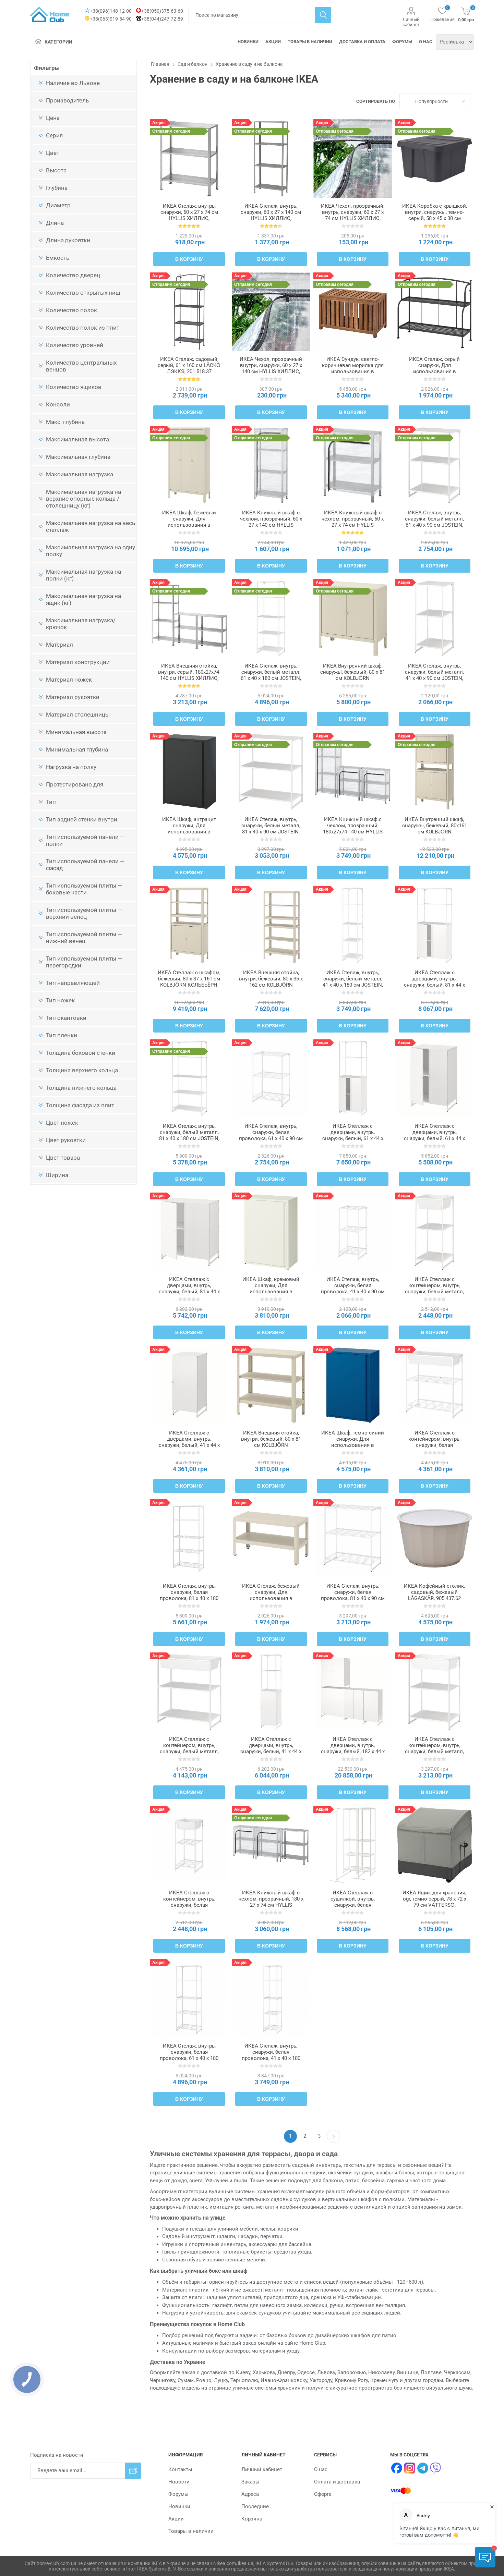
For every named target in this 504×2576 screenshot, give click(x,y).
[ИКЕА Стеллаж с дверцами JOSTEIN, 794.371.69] (189, 1232)
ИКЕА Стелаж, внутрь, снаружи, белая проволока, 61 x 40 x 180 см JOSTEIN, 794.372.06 (189, 2055)
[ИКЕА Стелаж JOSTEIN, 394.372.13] (189, 1539)
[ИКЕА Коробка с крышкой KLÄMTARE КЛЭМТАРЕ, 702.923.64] (435, 158)
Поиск (323, 15)
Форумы (402, 42)
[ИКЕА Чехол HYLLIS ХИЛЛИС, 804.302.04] (271, 312)
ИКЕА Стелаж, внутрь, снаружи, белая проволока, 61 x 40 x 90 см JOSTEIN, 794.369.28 (271, 1135)
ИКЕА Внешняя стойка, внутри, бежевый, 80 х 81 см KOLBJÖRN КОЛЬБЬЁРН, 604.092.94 (271, 1442)
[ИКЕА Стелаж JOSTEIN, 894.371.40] (271, 772)
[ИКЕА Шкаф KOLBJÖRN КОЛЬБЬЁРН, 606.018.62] (189, 465)
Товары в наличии (310, 42)
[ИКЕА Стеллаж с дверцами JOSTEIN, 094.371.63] (189, 1385)
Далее (334, 2136)
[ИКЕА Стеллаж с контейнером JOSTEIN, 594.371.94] (189, 1692)
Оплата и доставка (337, 2482)
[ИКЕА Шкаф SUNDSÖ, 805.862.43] (353, 1385)
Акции (273, 42)
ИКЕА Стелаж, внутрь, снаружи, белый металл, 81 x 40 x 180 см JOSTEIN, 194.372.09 (189, 1135)
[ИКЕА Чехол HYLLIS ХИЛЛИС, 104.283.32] (353, 158)
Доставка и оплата (362, 42)
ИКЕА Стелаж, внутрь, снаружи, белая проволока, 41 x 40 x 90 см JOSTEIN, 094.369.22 (353, 1289)
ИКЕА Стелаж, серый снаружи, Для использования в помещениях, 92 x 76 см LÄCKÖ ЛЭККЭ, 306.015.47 (435, 371)
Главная (160, 64)
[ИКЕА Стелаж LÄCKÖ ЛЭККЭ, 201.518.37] (189, 312)
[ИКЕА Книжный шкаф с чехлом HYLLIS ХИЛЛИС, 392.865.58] (271, 1845)
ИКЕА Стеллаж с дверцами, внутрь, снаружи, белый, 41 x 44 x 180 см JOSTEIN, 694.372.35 (271, 1751)
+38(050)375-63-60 (162, 11)
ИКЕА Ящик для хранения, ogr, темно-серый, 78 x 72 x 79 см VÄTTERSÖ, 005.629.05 (434, 1902)
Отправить (133, 2471)
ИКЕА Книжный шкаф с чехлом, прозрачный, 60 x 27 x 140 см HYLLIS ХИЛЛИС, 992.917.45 (271, 522)
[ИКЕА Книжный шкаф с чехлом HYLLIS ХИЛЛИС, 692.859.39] (353, 465)
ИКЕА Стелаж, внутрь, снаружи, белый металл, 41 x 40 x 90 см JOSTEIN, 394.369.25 (434, 675)
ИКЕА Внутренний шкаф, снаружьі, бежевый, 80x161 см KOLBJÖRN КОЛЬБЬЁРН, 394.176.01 (435, 829)
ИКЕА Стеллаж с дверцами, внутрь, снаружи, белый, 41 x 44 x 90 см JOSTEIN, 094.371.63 (189, 1442)
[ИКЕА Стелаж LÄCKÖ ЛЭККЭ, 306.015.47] (435, 312)
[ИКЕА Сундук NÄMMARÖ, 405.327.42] (353, 312)
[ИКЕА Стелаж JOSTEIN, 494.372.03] (271, 618)
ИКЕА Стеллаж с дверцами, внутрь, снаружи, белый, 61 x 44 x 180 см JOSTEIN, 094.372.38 (353, 1138)
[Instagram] (410, 2468)
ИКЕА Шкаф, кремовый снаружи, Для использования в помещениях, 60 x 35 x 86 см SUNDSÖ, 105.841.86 (271, 1292)
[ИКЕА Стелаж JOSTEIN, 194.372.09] (189, 1079)
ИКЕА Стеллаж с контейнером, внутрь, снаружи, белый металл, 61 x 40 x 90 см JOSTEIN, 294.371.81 (434, 1751)
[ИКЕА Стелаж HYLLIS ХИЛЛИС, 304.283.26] (189, 158)
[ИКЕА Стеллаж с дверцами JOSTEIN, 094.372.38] (353, 1079)
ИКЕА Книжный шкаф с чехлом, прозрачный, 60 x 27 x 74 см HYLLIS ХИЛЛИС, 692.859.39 (353, 522)
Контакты (180, 2469)
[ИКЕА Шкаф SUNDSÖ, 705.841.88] (189, 772)
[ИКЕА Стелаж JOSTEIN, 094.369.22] (353, 1232)
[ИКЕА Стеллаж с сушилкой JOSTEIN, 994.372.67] (353, 1845)
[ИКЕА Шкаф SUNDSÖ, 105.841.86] (271, 1232)
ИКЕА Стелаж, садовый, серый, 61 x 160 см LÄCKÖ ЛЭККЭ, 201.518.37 (189, 365)
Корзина (252, 2519)
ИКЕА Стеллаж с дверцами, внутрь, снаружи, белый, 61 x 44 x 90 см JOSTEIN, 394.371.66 (434, 1135)
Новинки (248, 42)
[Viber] (436, 2468)
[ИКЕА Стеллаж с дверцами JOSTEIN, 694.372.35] (271, 1692)
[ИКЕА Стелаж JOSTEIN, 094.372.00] (353, 925)
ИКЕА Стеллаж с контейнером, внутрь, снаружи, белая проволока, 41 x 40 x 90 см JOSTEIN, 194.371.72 (189, 1905)
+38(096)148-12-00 (111, 11)
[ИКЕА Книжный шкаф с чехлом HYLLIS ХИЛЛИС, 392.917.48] (353, 772)
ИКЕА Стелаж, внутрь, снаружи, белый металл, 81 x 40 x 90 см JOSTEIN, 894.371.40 (271, 829)
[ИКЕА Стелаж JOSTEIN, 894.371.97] (271, 1998)
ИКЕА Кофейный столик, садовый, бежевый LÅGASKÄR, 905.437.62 (434, 1592)
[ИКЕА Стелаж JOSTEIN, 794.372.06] (189, 1998)
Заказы (250, 2482)
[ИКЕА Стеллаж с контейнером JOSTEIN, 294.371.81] (435, 1692)
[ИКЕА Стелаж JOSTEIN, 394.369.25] (435, 618)
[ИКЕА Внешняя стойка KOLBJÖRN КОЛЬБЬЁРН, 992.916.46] (271, 925)
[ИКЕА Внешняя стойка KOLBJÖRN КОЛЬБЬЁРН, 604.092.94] (271, 1385)
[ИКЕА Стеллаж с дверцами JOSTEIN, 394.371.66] (435, 1079)
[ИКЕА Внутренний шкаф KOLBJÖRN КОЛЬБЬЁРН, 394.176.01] (435, 772)
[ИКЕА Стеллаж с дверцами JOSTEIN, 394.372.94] (353, 1692)
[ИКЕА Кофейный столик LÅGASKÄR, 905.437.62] (435, 1539)
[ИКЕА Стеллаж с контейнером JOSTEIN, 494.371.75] (435, 1232)
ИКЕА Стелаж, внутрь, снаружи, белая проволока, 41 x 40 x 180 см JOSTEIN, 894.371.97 (271, 2055)
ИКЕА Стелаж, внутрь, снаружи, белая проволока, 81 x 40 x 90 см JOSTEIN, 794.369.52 (353, 1595)
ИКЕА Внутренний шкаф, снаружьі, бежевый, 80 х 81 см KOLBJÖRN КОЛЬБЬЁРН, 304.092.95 (353, 675)
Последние (255, 2506)
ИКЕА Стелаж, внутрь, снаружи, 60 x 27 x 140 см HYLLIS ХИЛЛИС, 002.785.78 (271, 215)
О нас (426, 42)
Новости (179, 2482)
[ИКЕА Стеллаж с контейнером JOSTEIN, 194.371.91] (435, 1385)
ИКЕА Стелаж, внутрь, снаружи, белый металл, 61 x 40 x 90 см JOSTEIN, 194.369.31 (434, 522)
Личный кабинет (411, 22)
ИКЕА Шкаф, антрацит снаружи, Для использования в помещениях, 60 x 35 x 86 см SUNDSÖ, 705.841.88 (189, 832)
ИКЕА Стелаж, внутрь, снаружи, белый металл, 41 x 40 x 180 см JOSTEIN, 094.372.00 (353, 982)
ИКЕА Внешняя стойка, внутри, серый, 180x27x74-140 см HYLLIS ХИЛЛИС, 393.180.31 (189, 675)
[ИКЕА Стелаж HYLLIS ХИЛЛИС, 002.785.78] (271, 158)
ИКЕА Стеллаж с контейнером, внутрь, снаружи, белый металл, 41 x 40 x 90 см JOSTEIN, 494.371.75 (434, 1292)
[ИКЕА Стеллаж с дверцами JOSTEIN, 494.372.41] (435, 925)
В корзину (189, 259)
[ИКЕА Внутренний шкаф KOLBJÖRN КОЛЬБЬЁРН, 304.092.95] (353, 618)
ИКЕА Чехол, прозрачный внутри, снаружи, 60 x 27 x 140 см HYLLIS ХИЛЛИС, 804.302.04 (271, 368)
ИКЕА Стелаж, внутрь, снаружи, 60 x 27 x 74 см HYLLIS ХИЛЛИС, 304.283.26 (189, 215)
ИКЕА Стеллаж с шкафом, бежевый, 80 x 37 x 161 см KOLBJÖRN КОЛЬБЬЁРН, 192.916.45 (189, 982)
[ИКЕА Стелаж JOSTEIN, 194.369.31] (435, 465)
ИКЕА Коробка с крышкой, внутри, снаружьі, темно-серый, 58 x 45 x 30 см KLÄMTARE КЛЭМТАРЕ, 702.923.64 (435, 218)
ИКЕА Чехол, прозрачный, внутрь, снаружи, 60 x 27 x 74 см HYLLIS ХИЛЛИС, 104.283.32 (353, 215)
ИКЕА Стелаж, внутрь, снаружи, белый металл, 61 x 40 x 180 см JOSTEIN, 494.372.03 (271, 675)
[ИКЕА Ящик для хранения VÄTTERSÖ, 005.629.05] (435, 1845)
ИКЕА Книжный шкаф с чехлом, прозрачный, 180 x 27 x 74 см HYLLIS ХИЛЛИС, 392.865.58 (271, 1902)
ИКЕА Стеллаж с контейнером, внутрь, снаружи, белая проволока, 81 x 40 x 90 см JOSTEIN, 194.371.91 (434, 1445)
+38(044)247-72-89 (162, 19)
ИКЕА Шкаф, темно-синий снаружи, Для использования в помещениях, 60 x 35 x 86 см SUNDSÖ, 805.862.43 (353, 1445)
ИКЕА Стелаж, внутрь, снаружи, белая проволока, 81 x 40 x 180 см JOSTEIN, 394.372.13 (189, 1595)
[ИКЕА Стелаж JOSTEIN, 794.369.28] (271, 1079)
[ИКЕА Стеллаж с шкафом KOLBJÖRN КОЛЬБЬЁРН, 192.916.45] (189, 925)
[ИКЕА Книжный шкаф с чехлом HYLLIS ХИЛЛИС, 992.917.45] (271, 465)
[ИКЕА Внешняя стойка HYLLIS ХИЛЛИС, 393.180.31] (189, 618)
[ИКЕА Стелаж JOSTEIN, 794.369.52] (353, 1539)
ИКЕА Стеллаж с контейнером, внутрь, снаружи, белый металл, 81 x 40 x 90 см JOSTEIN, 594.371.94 (189, 1751)
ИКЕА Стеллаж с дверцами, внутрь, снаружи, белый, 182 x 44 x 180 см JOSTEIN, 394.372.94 (353, 1751)
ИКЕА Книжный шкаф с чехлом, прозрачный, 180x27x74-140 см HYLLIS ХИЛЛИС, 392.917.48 (353, 829)
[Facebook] (397, 2468)
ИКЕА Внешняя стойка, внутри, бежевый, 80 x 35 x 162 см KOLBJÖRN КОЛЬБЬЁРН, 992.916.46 (271, 982)
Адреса (250, 2494)
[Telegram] (423, 2468)
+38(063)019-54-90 (111, 19)
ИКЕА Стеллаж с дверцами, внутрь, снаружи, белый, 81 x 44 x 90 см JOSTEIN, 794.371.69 (189, 1289)
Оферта (323, 2494)
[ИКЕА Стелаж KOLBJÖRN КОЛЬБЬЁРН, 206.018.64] (271, 1539)
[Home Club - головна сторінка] (50, 15)
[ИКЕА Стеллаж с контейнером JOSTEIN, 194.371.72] (189, 1845)
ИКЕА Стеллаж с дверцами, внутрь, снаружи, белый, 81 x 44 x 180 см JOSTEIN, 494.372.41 (434, 985)
